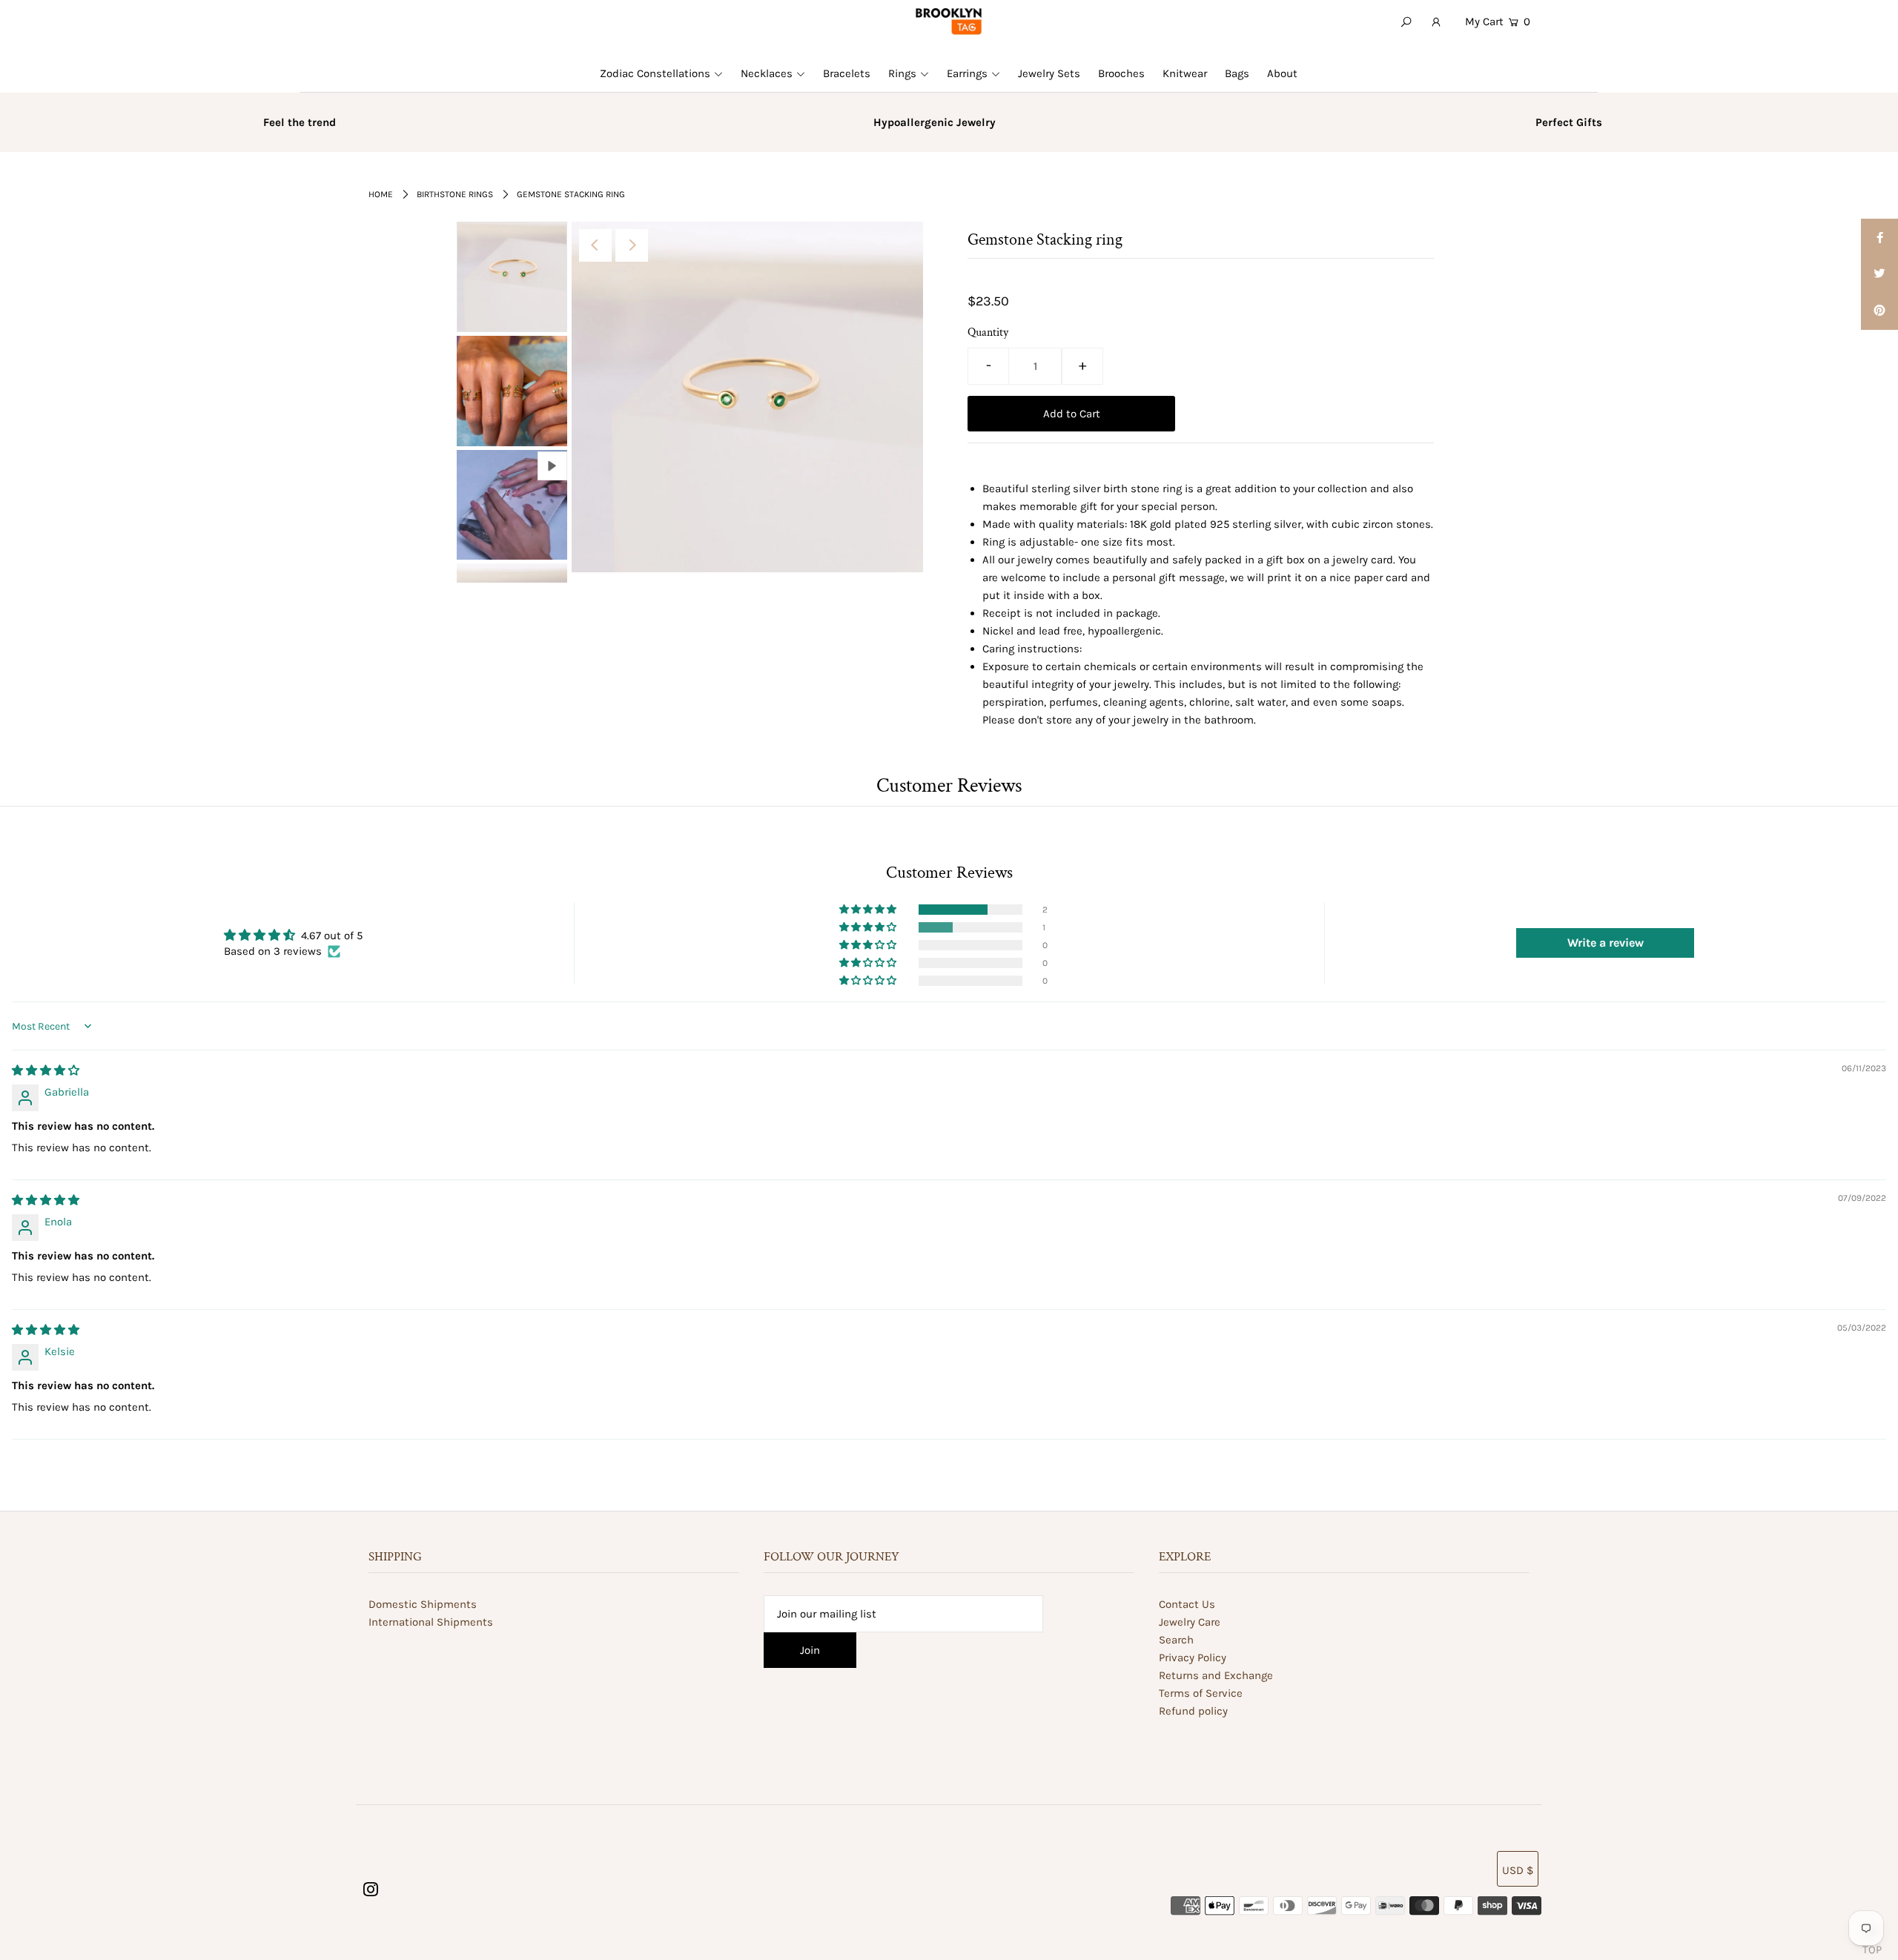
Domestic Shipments (423, 1604)
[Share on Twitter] (1879, 274)
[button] (869, 910)
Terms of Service (1201, 1693)
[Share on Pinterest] (1879, 311)
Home (381, 194)
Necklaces (767, 73)
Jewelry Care (1190, 1622)
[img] (46, 1070)
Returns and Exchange (1216, 1675)
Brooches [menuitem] (1121, 73)
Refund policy (1193, 1711)
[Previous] (595, 245)
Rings (902, 73)
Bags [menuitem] (1237, 73)
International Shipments (431, 1622)
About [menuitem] (1282, 73)
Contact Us (1187, 1604)
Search (1176, 1640)
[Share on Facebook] (1879, 237)
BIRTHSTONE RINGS (455, 194)
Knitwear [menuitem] (1185, 73)
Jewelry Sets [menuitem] (1049, 73)
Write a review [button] (1606, 943)
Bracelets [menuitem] (847, 73)
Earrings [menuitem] (967, 73)
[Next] (632, 245)
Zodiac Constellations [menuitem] (655, 73)
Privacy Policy (1193, 1658)
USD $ (1518, 1870)
